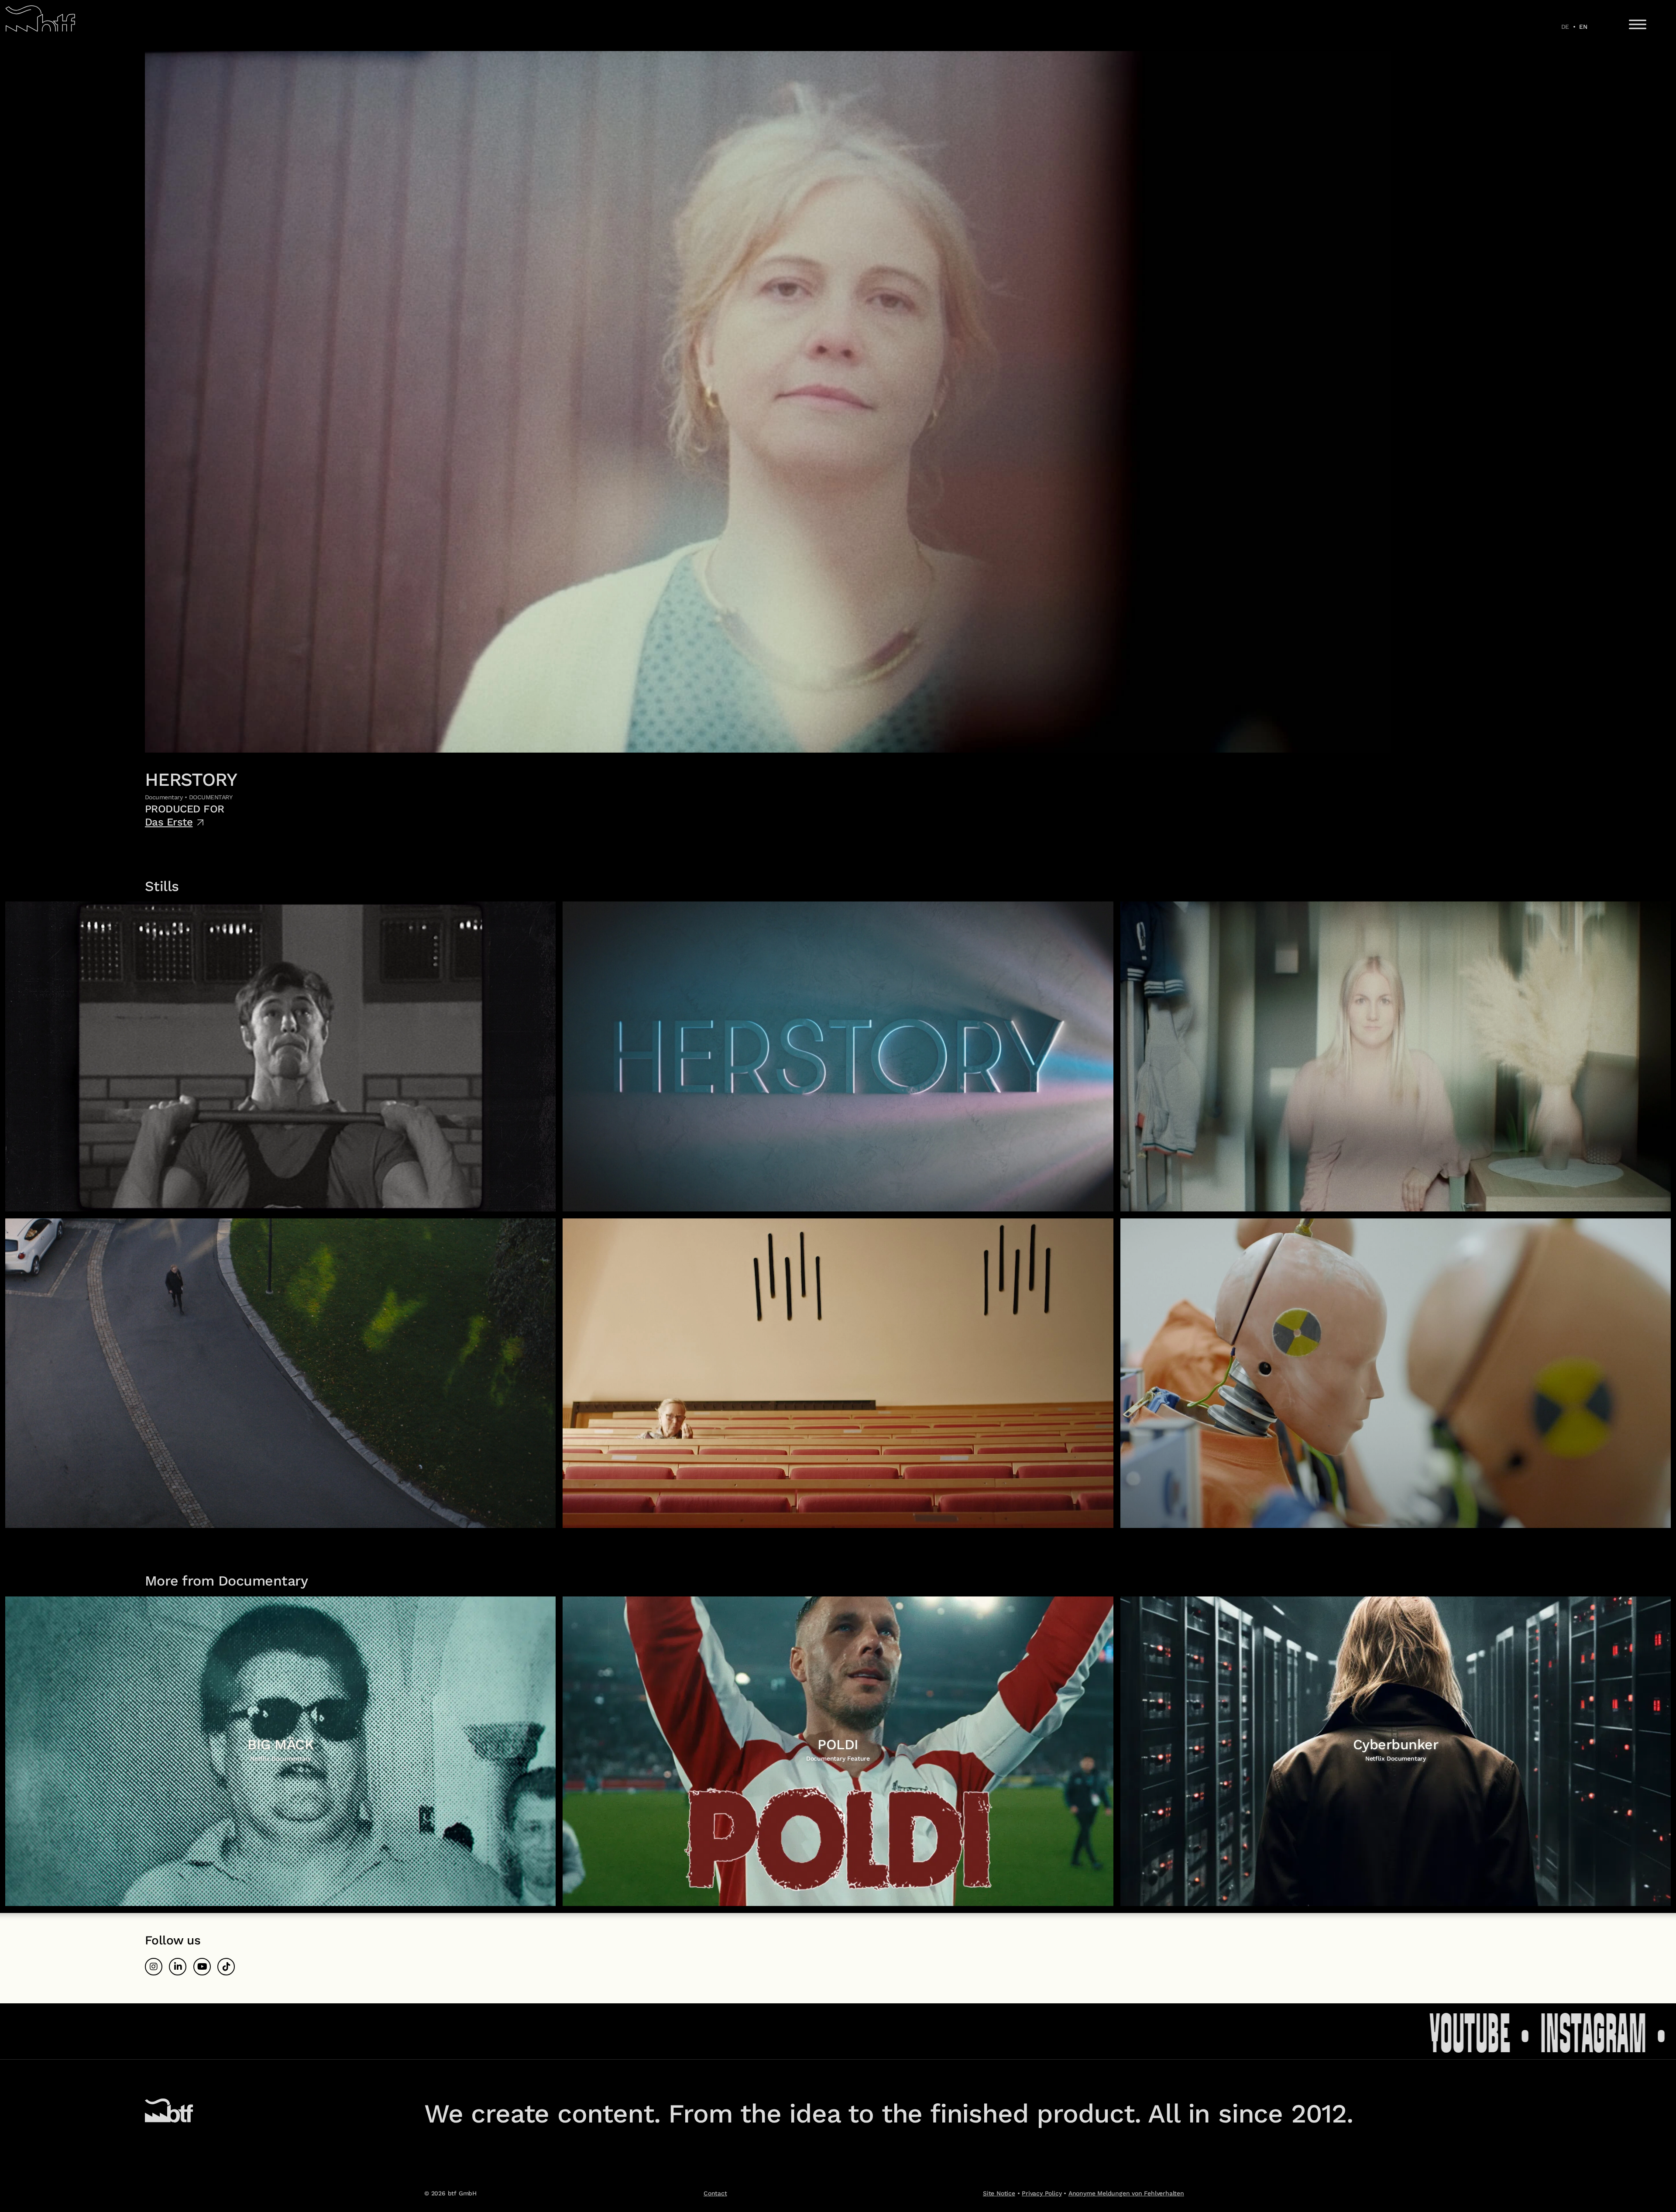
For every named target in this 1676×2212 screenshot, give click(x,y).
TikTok (1391, 2031)
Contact (715, 2193)
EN (1583, 27)
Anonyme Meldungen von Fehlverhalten (1126, 2193)
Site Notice (999, 2193)
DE (1565, 27)
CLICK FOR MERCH (1531, 2031)
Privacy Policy (1042, 2193)
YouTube (1153, 2031)
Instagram (1276, 2031)
